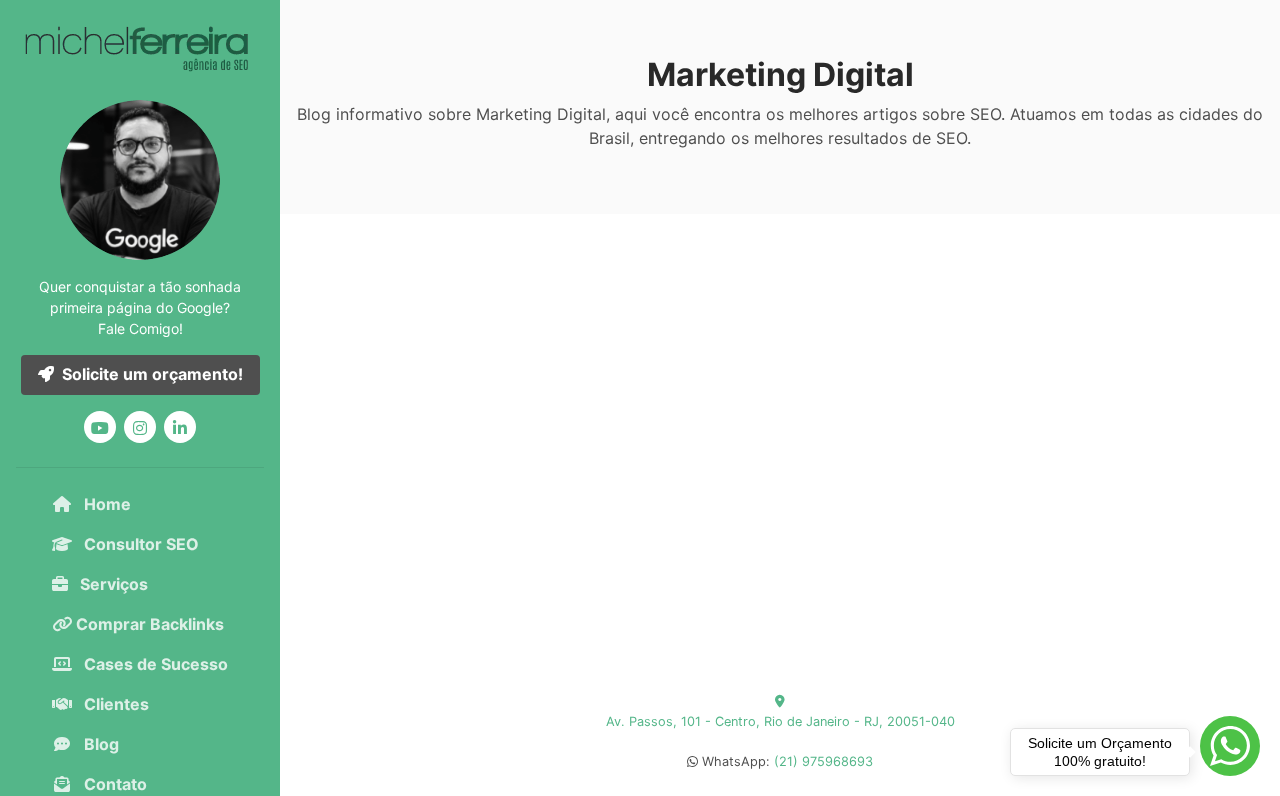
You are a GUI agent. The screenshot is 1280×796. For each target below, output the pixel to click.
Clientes (114, 704)
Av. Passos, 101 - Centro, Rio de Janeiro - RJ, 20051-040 (780, 721)
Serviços (112, 584)
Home (105, 504)
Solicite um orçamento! (152, 374)
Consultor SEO (139, 544)
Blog (99, 744)
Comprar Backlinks (148, 624)
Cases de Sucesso (154, 664)
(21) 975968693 (823, 761)
